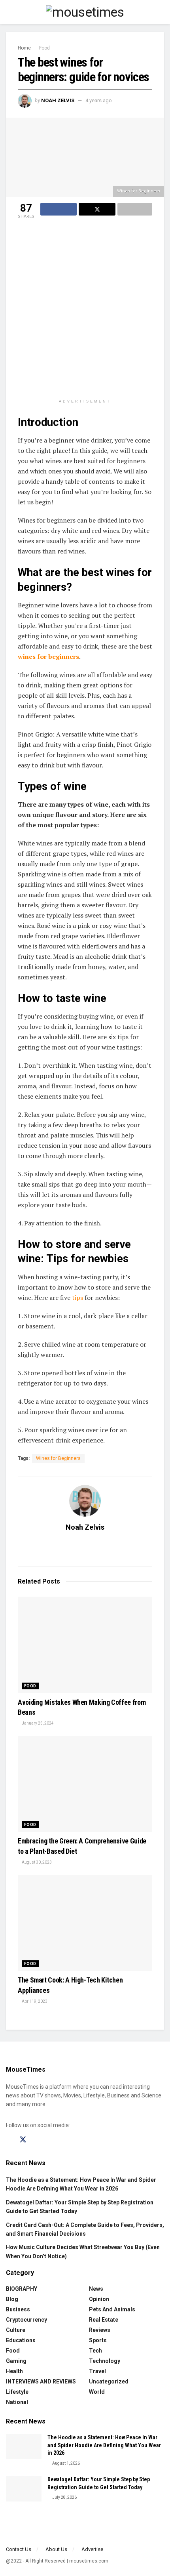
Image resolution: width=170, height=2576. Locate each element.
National (17, 2402)
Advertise (92, 2549)
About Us (56, 2549)
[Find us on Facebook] (9, 2140)
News (96, 2289)
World (97, 2392)
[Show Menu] (9, 12)
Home (24, 48)
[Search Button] (161, 12)
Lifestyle (17, 2392)
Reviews (100, 2330)
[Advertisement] (85, 310)
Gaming (16, 2361)
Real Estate (104, 2320)
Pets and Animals (112, 2309)
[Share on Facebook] (59, 209)
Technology (105, 2361)
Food (44, 48)
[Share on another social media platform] (135, 209)
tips (77, 1298)
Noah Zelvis (58, 100)
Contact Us (19, 2549)
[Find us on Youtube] (51, 2140)
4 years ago (99, 100)
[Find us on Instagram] (37, 2140)
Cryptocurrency (26, 2320)
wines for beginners (48, 656)
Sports (98, 2340)
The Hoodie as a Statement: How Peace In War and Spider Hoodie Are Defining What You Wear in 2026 (104, 2445)
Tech (95, 2351)
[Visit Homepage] (85, 12)
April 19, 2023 (34, 2001)
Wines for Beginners (58, 1458)
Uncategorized (109, 2381)
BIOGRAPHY (22, 2289)
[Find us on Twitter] (23, 2140)
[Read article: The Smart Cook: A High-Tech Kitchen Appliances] (85, 1923)
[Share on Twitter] (97, 209)
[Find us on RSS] (64, 2140)
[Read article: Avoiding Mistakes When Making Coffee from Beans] (85, 1645)
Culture (16, 2330)
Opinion (99, 2299)
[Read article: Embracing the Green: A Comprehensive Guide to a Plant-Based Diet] (85, 1784)
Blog (12, 2299)
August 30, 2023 (36, 1862)
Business (18, 2309)
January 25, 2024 (37, 1723)
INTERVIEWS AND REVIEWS (41, 2381)
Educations (21, 2340)
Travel (97, 2371)
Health (14, 2371)
